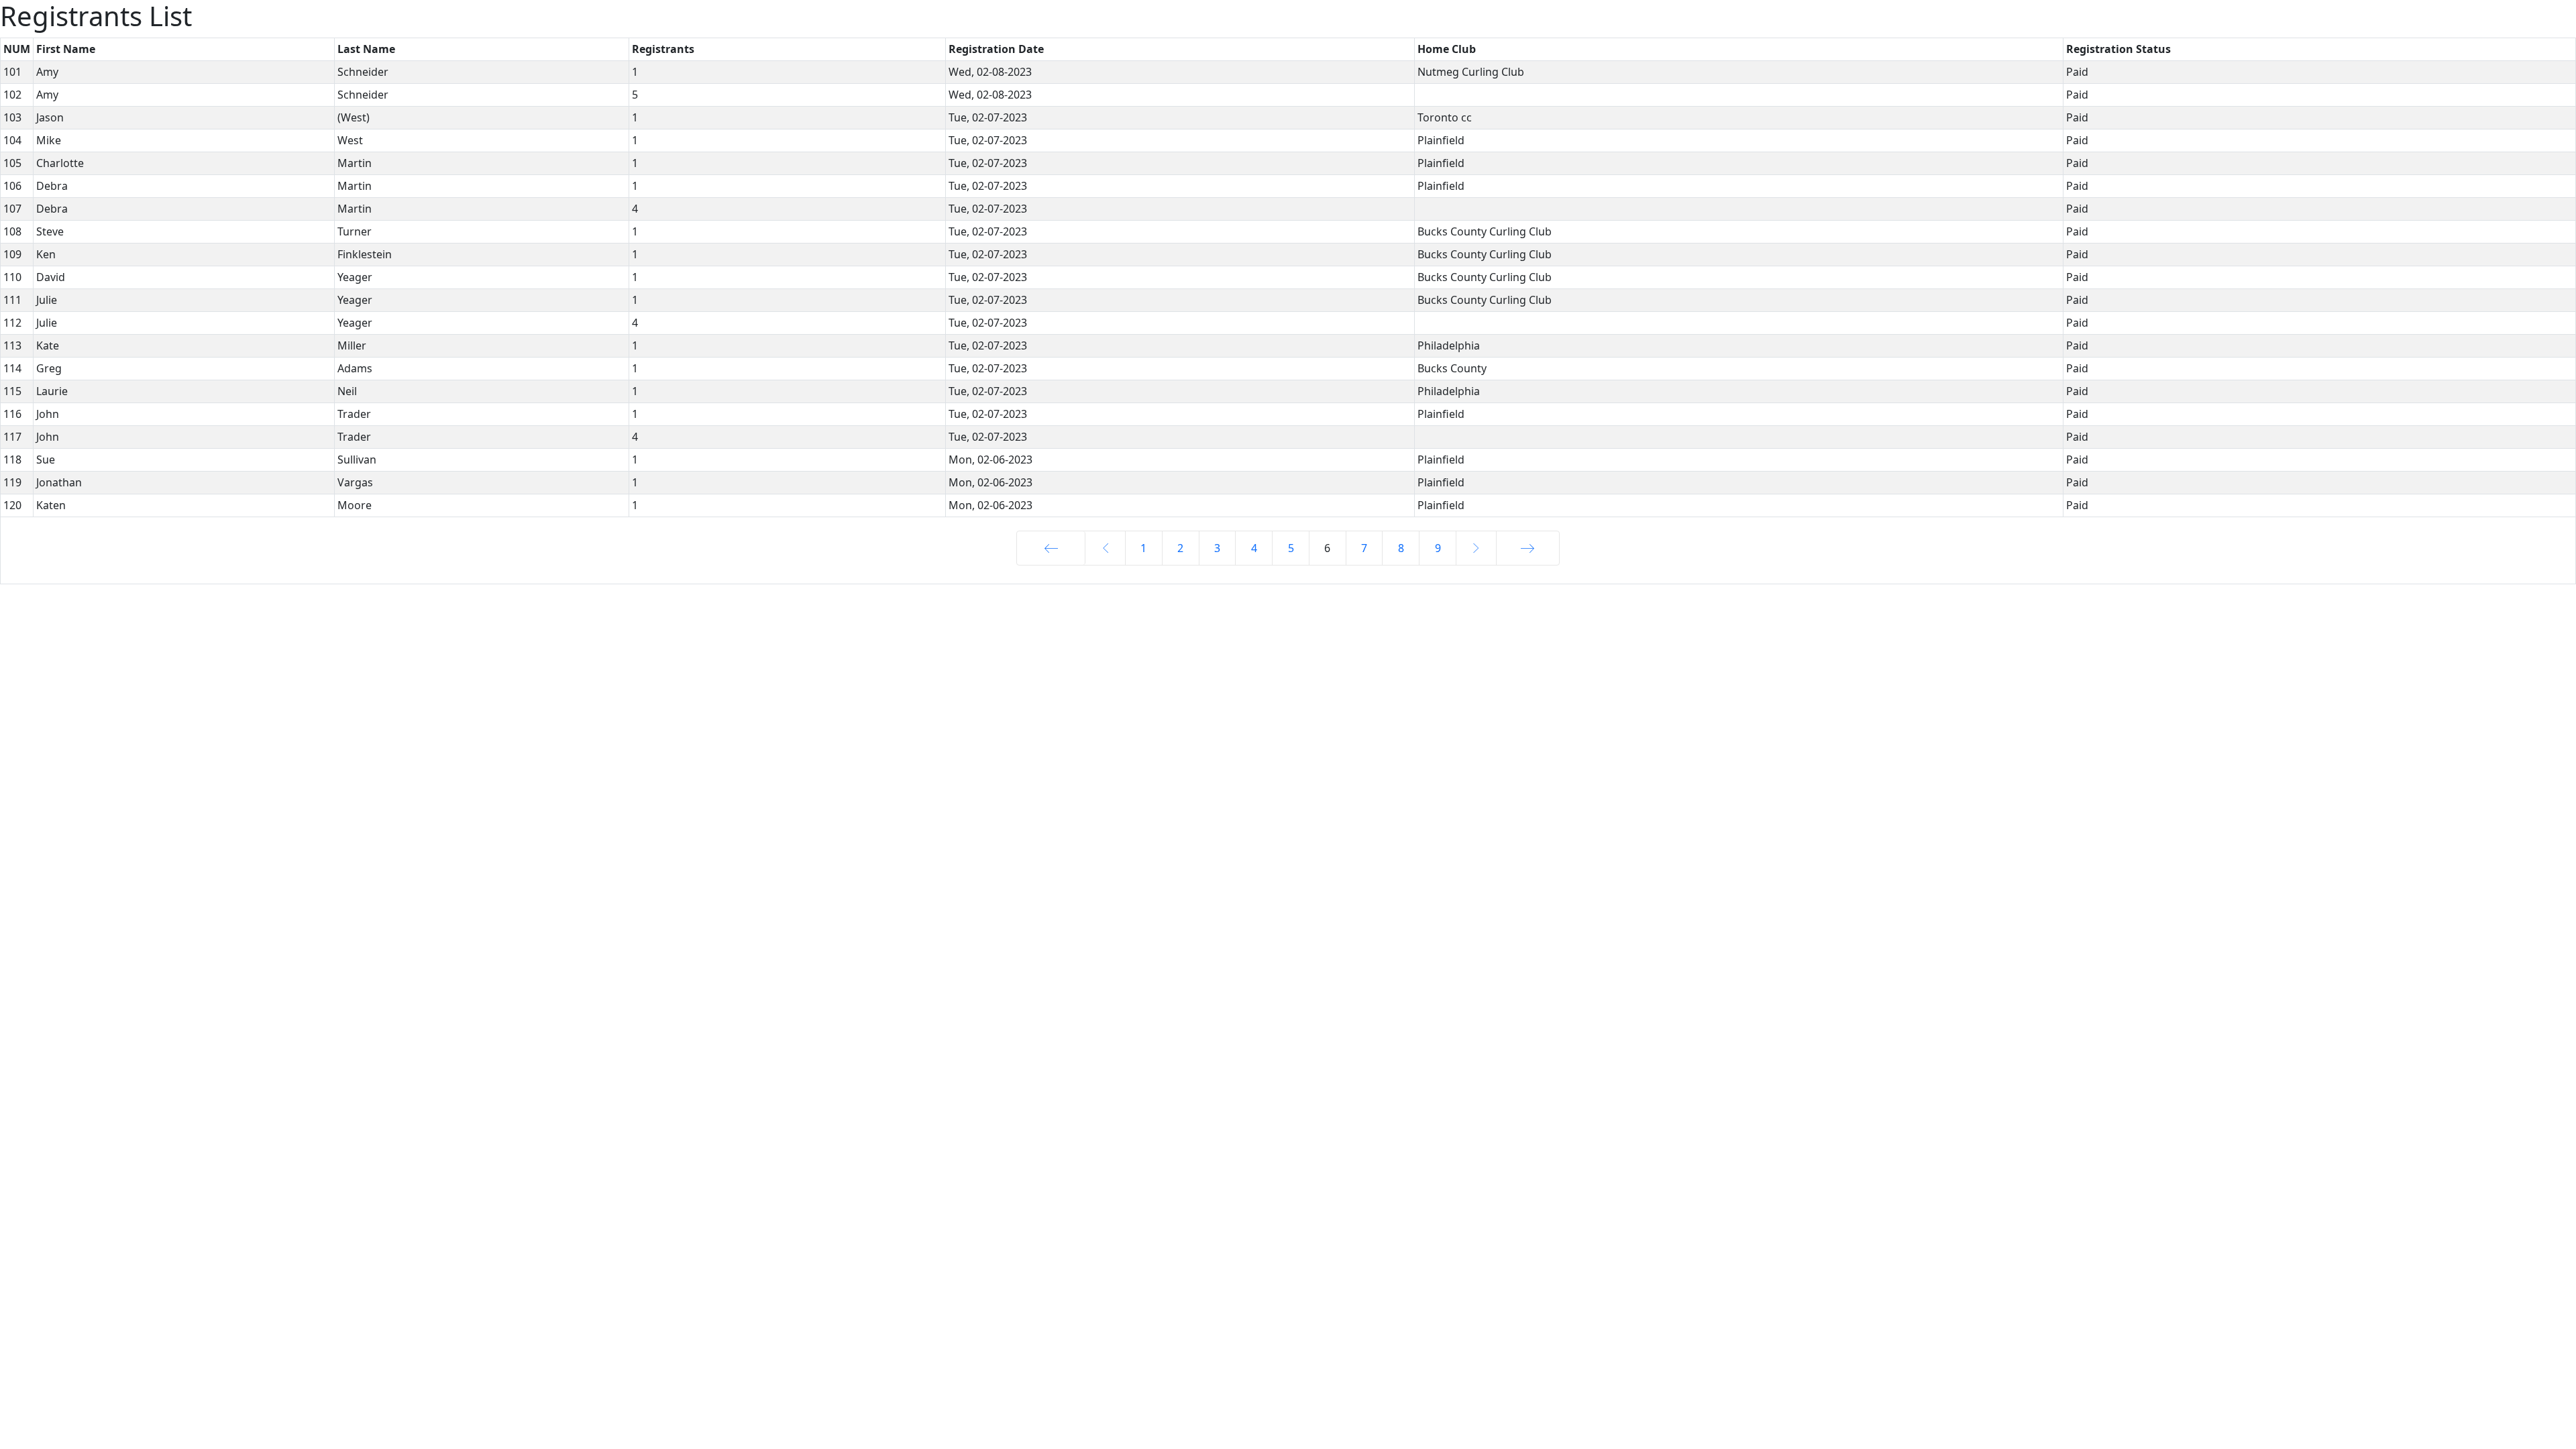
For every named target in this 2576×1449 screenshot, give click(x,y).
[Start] (1051, 548)
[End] (1528, 548)
